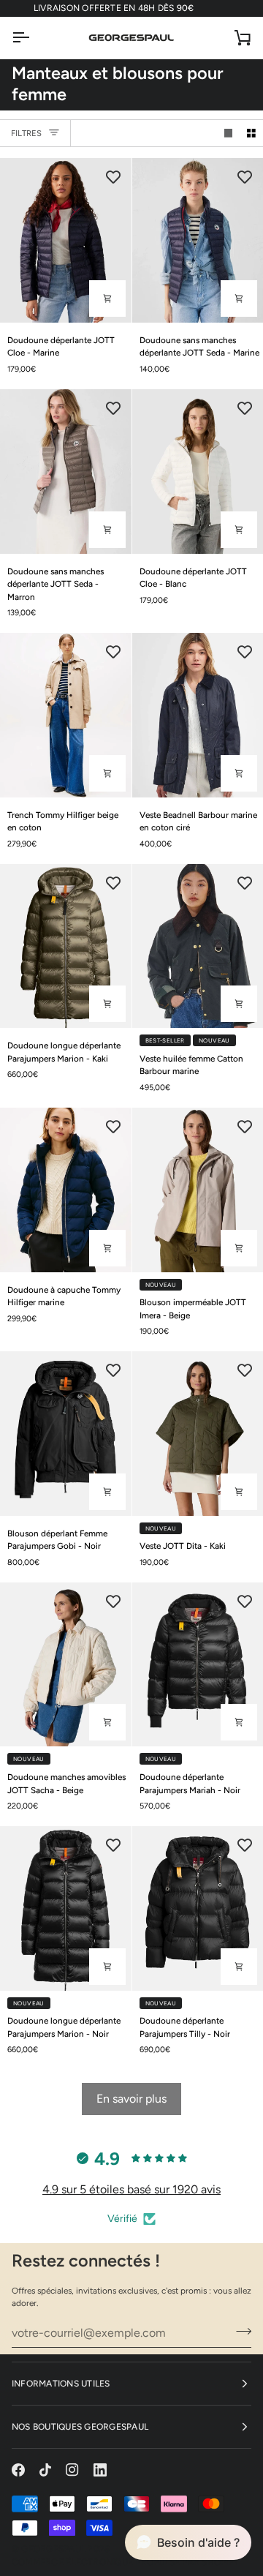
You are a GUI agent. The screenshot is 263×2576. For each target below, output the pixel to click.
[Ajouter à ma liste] (113, 176)
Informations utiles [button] (61, 2384)
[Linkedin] (100, 2470)
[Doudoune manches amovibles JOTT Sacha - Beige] (66, 1664)
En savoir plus (131, 2099)
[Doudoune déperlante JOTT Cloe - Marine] (66, 240)
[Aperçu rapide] (107, 298)
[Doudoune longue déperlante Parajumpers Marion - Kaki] (66, 946)
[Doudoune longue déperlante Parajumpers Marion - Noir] (66, 1908)
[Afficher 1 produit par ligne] (229, 134)
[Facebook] (18, 2470)
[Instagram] (72, 2470)
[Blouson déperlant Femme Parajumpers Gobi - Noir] (66, 1433)
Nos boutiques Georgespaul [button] (80, 2427)
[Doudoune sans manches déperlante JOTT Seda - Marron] (66, 471)
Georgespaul (53, 2549)
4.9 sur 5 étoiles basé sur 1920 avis (131, 2189)
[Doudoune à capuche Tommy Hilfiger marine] (66, 1190)
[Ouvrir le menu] (34, 38)
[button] (188, 2542)
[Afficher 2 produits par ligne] (251, 134)
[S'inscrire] (239, 2331)
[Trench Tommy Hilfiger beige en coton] (66, 715)
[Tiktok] (45, 2470)
